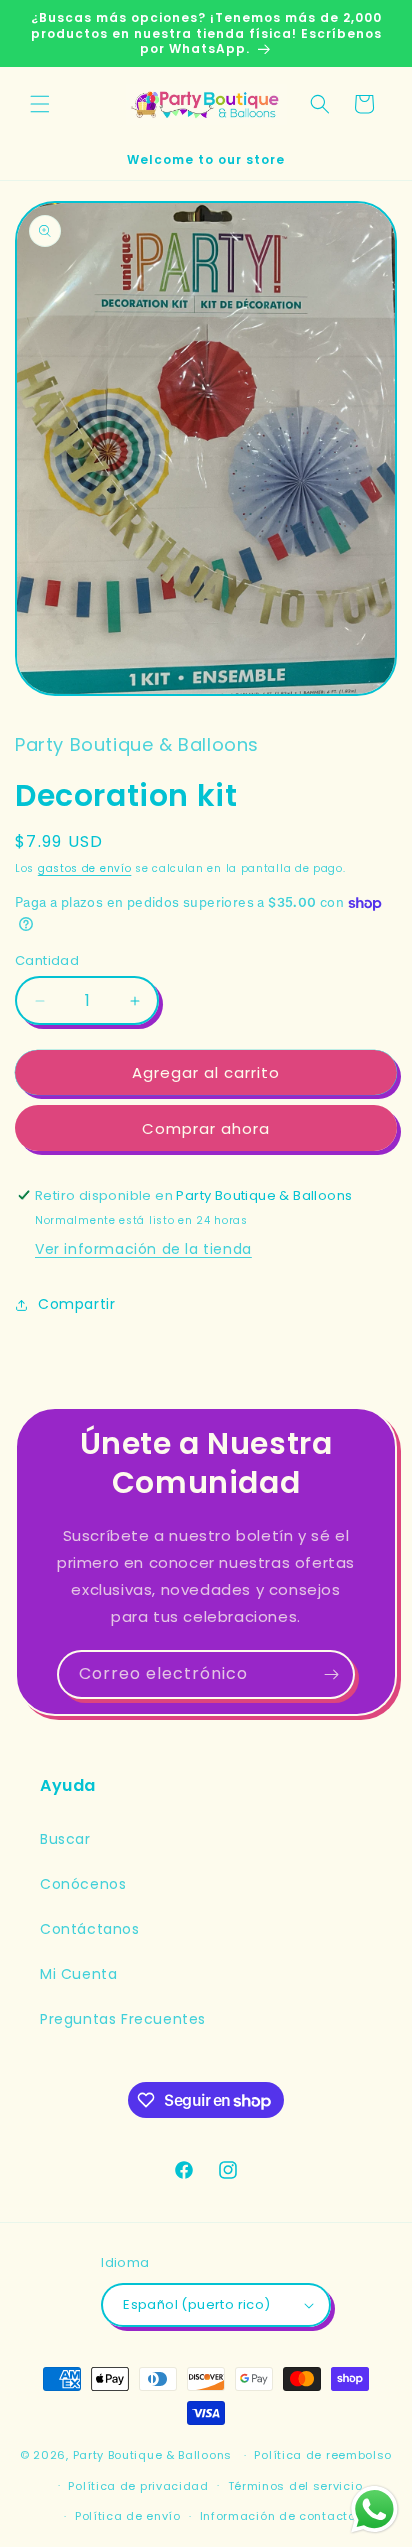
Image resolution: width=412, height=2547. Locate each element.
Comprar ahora (206, 1128)
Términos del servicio (295, 2486)
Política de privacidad (138, 2486)
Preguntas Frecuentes (123, 2019)
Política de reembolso (323, 2455)
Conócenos (83, 1884)
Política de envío (128, 2516)
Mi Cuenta (78, 1974)
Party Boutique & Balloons (153, 2455)
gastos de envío (85, 868)
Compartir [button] (76, 1304)
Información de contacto (278, 2516)
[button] (40, 104)
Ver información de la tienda (143, 1249)
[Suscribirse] (331, 1674)
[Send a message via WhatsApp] (374, 2509)
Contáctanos (90, 1929)
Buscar (65, 1839)
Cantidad (47, 960)
